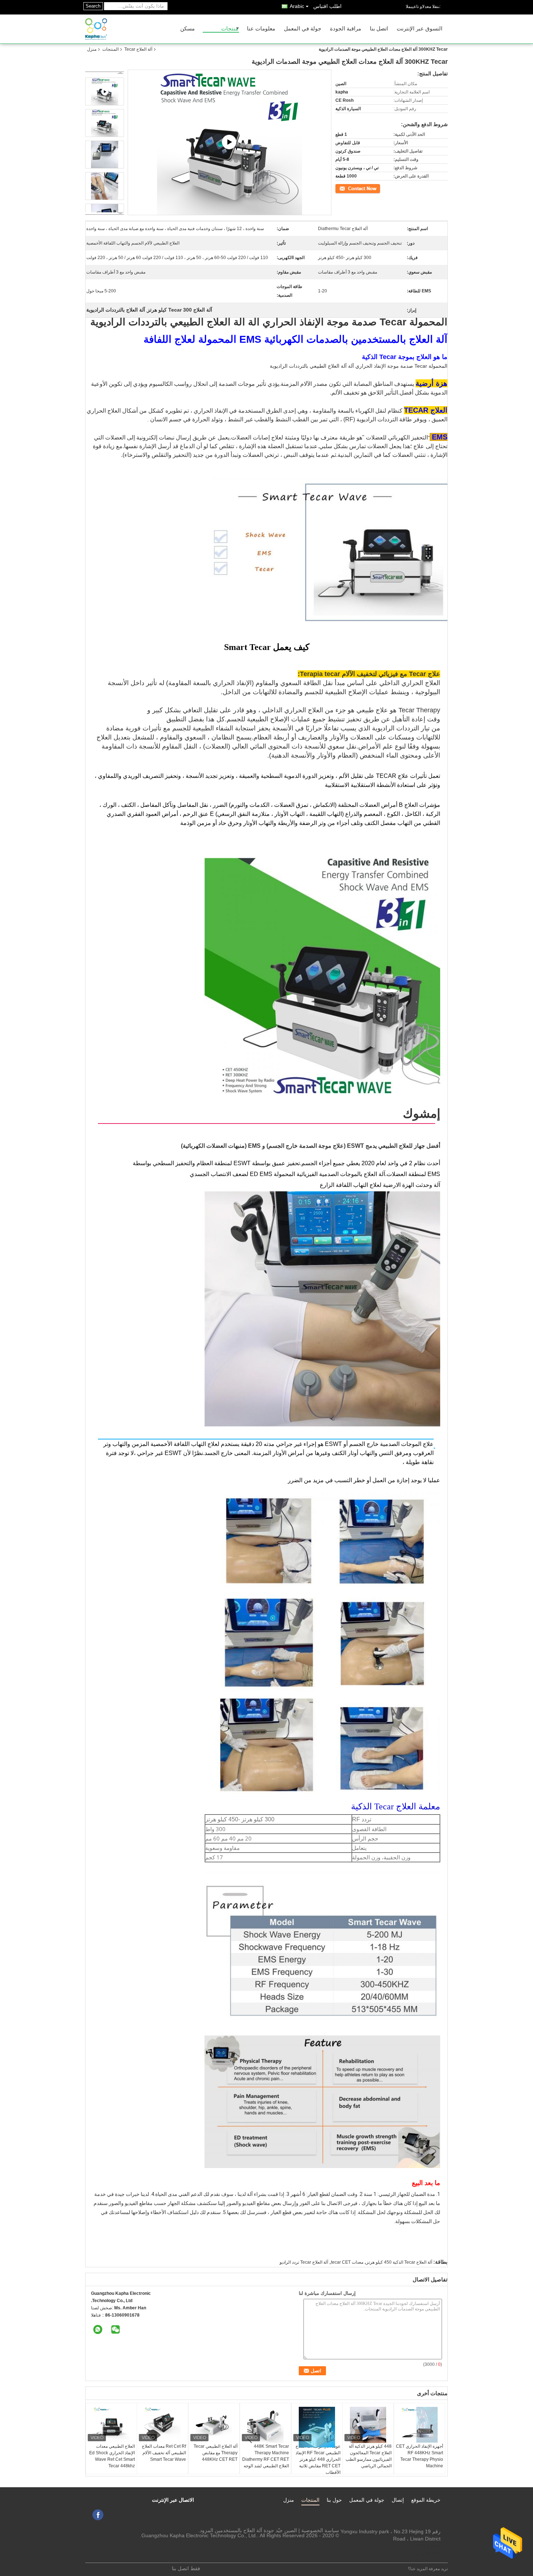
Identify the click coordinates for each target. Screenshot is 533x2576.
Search (93, 6)
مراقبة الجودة (346, 29)
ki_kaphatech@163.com (413, 2546)
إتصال (398, 2500)
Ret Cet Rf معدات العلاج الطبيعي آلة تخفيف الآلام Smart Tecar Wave (164, 2453)
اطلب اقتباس (327, 6)
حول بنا (334, 2500)
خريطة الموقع (426, 2500)
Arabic (297, 6)
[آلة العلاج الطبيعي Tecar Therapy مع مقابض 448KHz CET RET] (214, 2425)
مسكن (187, 29)
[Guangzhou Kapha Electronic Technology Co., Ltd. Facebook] (98, 2515)
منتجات (230, 29)
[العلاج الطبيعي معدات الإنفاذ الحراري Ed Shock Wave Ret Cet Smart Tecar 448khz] (111, 2425)
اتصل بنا (379, 29)
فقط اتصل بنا (186, 2568)
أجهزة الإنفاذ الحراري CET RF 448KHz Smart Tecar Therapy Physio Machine (420, 2456)
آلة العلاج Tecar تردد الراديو (304, 2262)
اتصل (376, 188)
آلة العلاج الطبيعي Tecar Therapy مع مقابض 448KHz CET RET (216, 2453)
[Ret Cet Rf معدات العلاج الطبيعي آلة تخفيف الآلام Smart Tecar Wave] (162, 2425)
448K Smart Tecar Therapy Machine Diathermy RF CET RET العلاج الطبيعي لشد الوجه (266, 2456)
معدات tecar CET (347, 2262)
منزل (92, 49)
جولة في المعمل (303, 29)
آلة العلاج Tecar (138, 49)
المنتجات (110, 49)
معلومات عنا (261, 29)
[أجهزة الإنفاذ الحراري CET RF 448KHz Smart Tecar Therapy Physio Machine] (420, 2425)
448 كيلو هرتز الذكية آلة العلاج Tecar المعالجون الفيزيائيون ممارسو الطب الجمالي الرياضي (369, 2456)
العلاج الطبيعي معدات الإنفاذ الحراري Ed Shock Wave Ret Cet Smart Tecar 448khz (112, 2456)
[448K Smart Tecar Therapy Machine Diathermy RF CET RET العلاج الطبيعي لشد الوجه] (265, 2425)
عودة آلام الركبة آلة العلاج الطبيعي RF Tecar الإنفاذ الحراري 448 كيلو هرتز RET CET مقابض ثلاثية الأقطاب (318, 2459)
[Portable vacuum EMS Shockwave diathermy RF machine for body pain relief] (230, 143)
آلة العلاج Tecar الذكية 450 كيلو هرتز (399, 2262)
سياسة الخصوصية (320, 2530)
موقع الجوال (430, 2553)
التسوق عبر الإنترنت (420, 29)
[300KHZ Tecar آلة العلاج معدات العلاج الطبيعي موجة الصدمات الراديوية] (105, 123)
